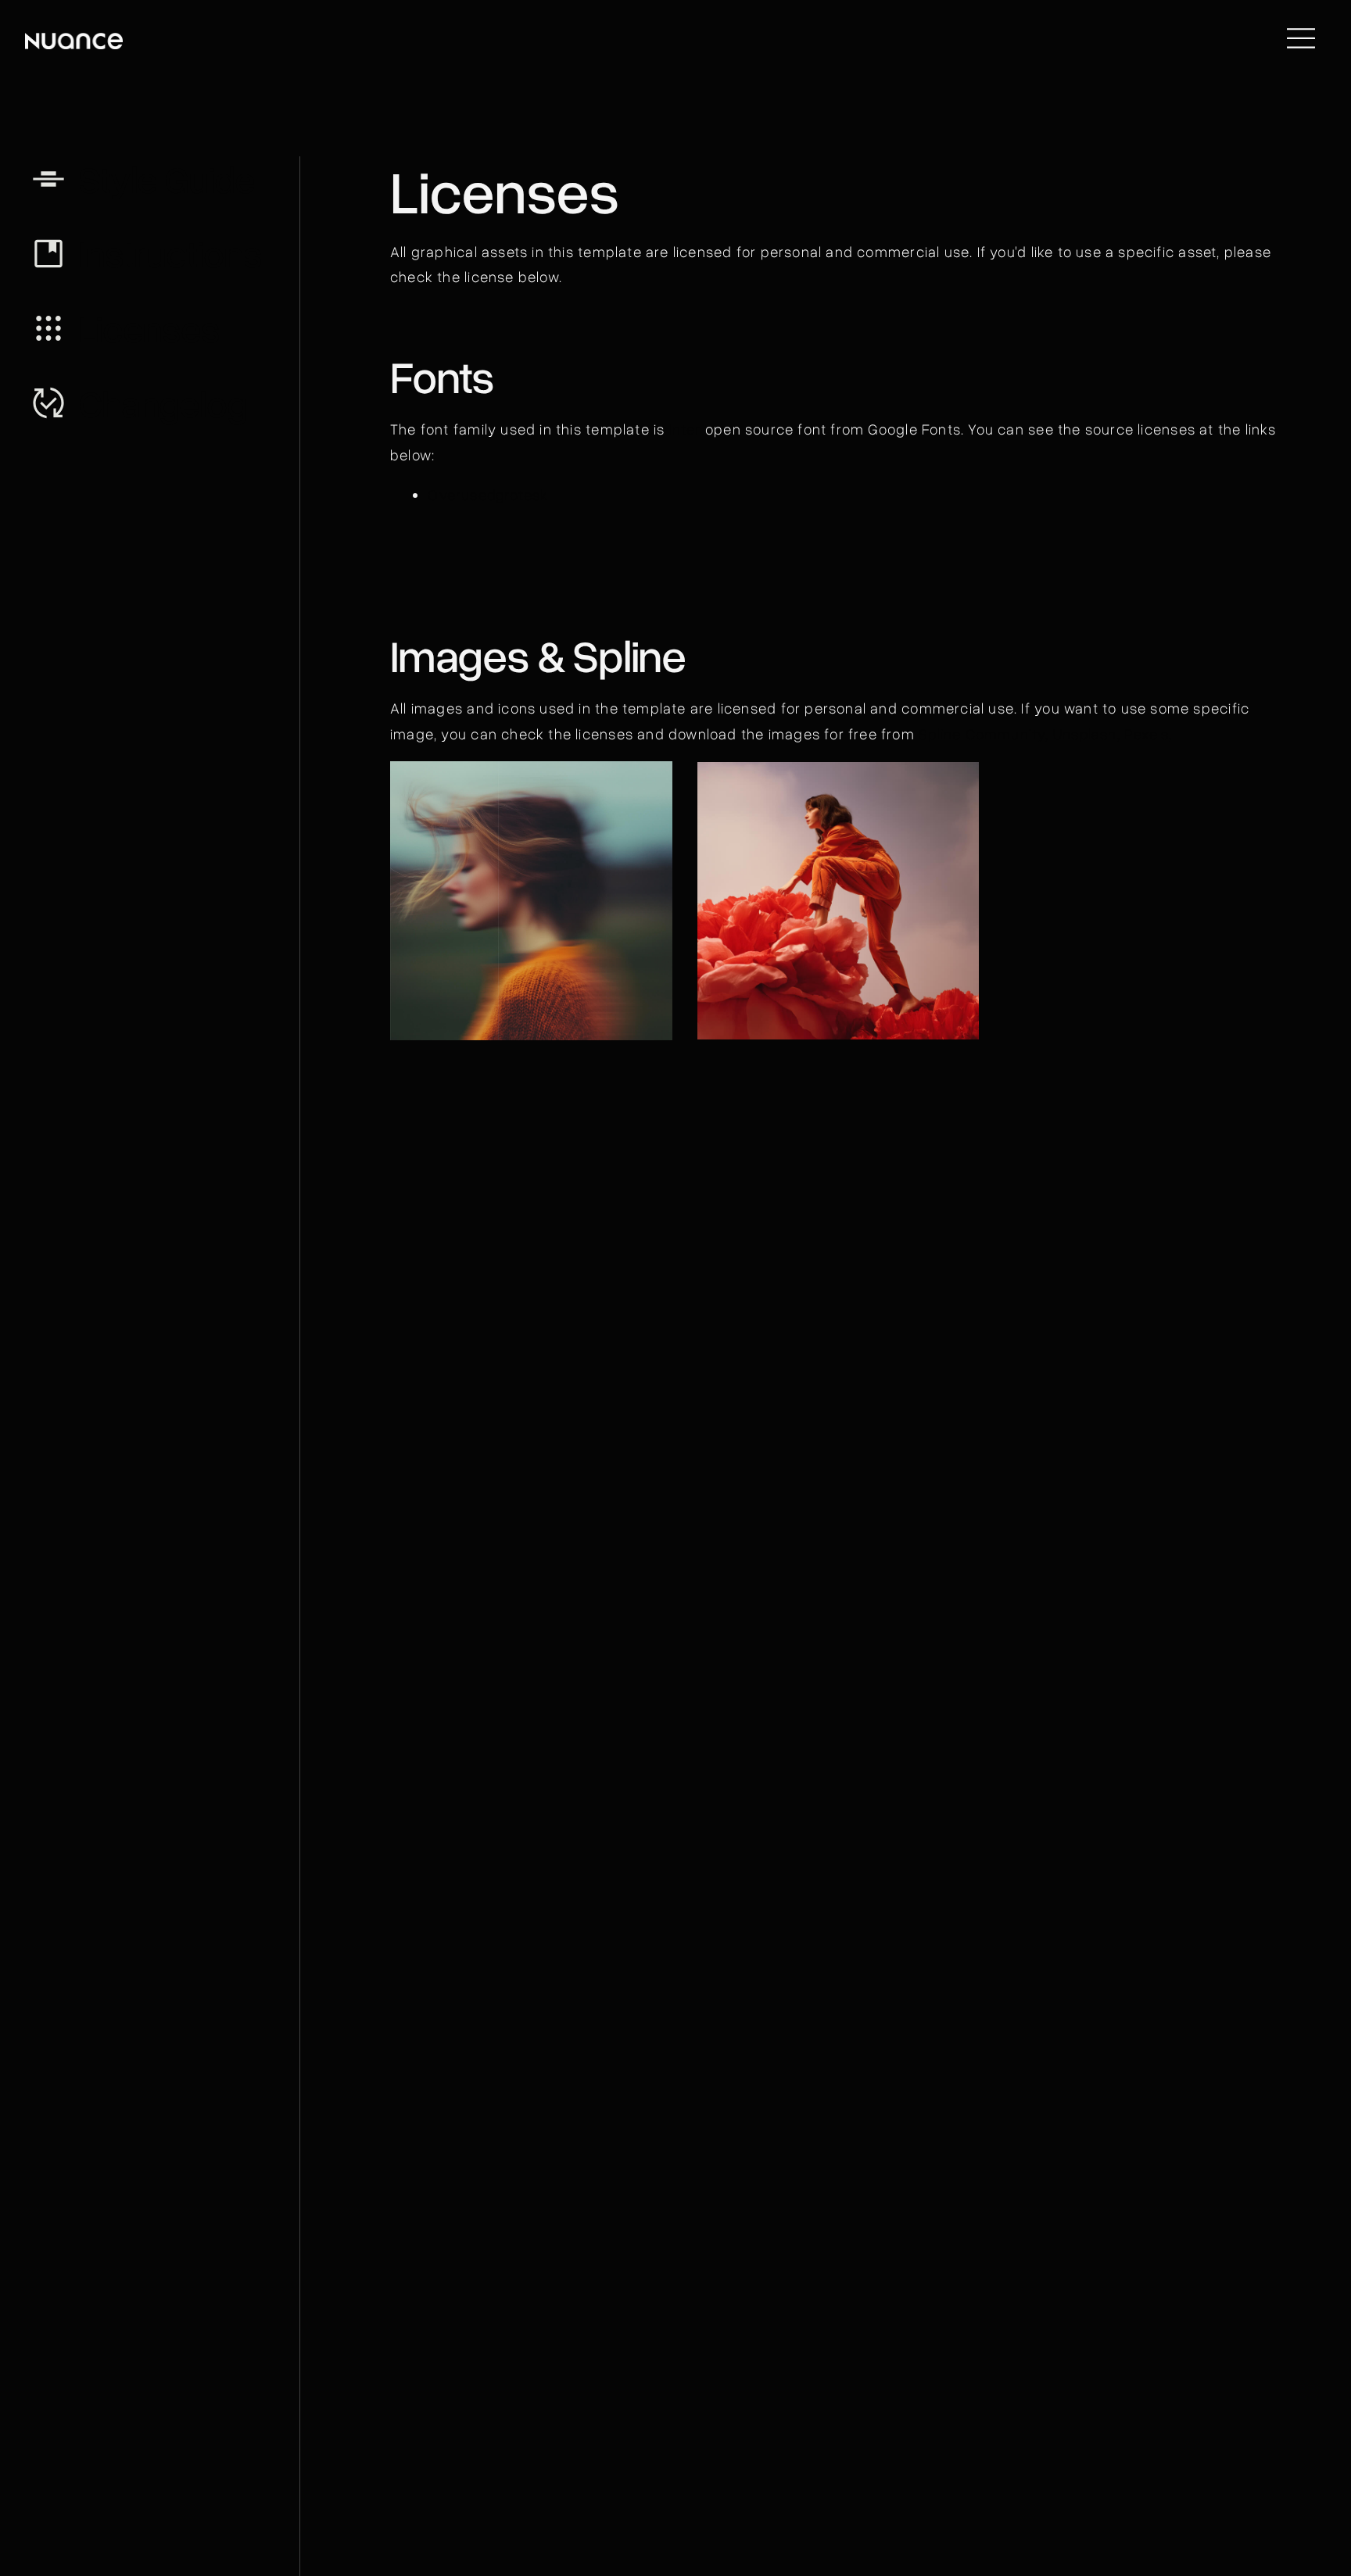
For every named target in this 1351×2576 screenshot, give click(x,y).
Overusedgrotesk (488, 494)
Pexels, (1148, 733)
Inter (685, 429)
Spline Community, (984, 733)
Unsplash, (1089, 733)
